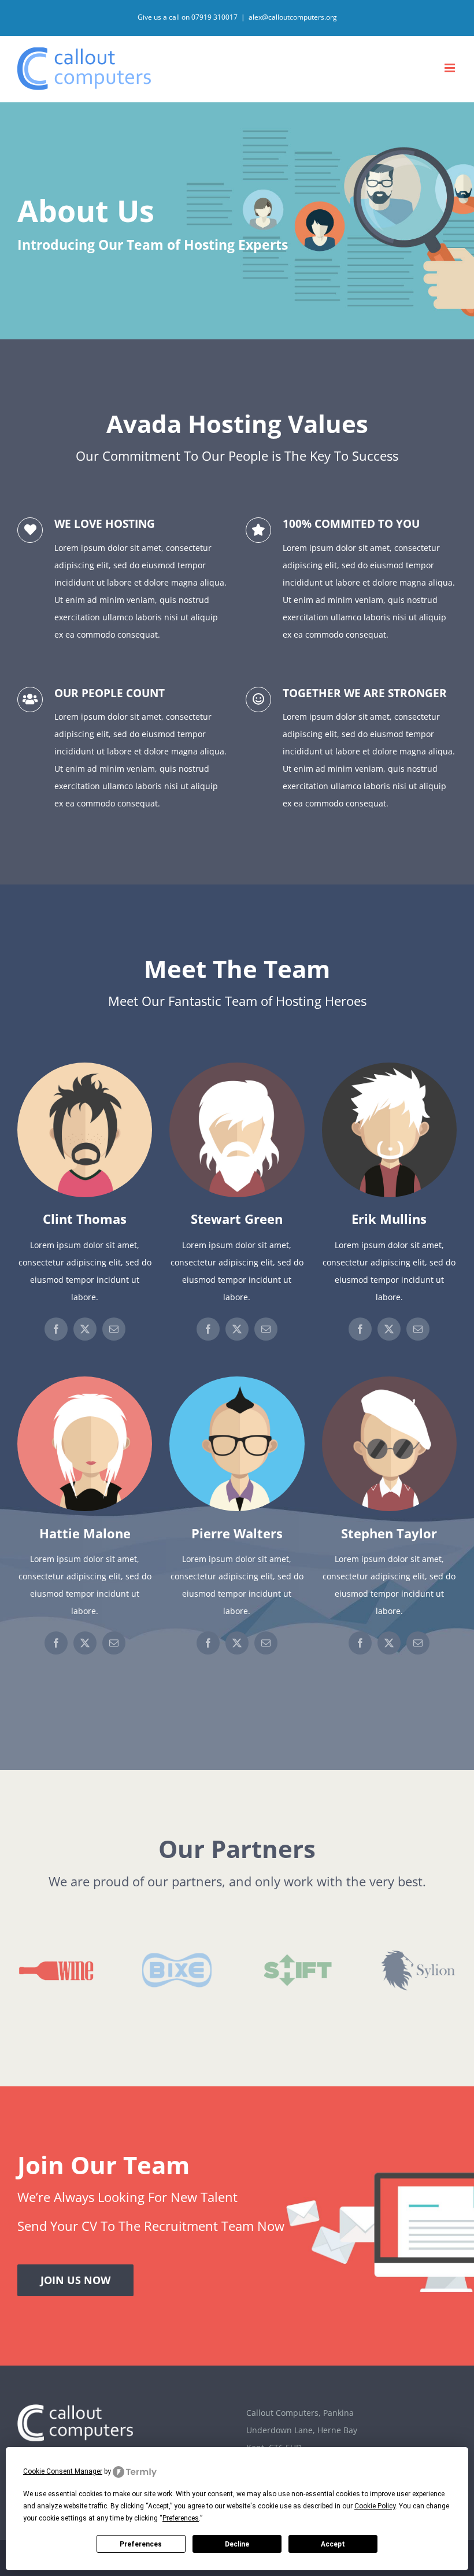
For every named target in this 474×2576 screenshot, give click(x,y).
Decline (237, 2544)
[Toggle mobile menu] (451, 68)
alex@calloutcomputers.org (293, 17)
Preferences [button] (181, 2518)
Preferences (141, 2544)
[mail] (114, 1329)
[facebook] (56, 1329)
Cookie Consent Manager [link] (63, 2471)
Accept (333, 2544)
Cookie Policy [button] (375, 2506)
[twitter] (85, 1329)
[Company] (237, 221)
